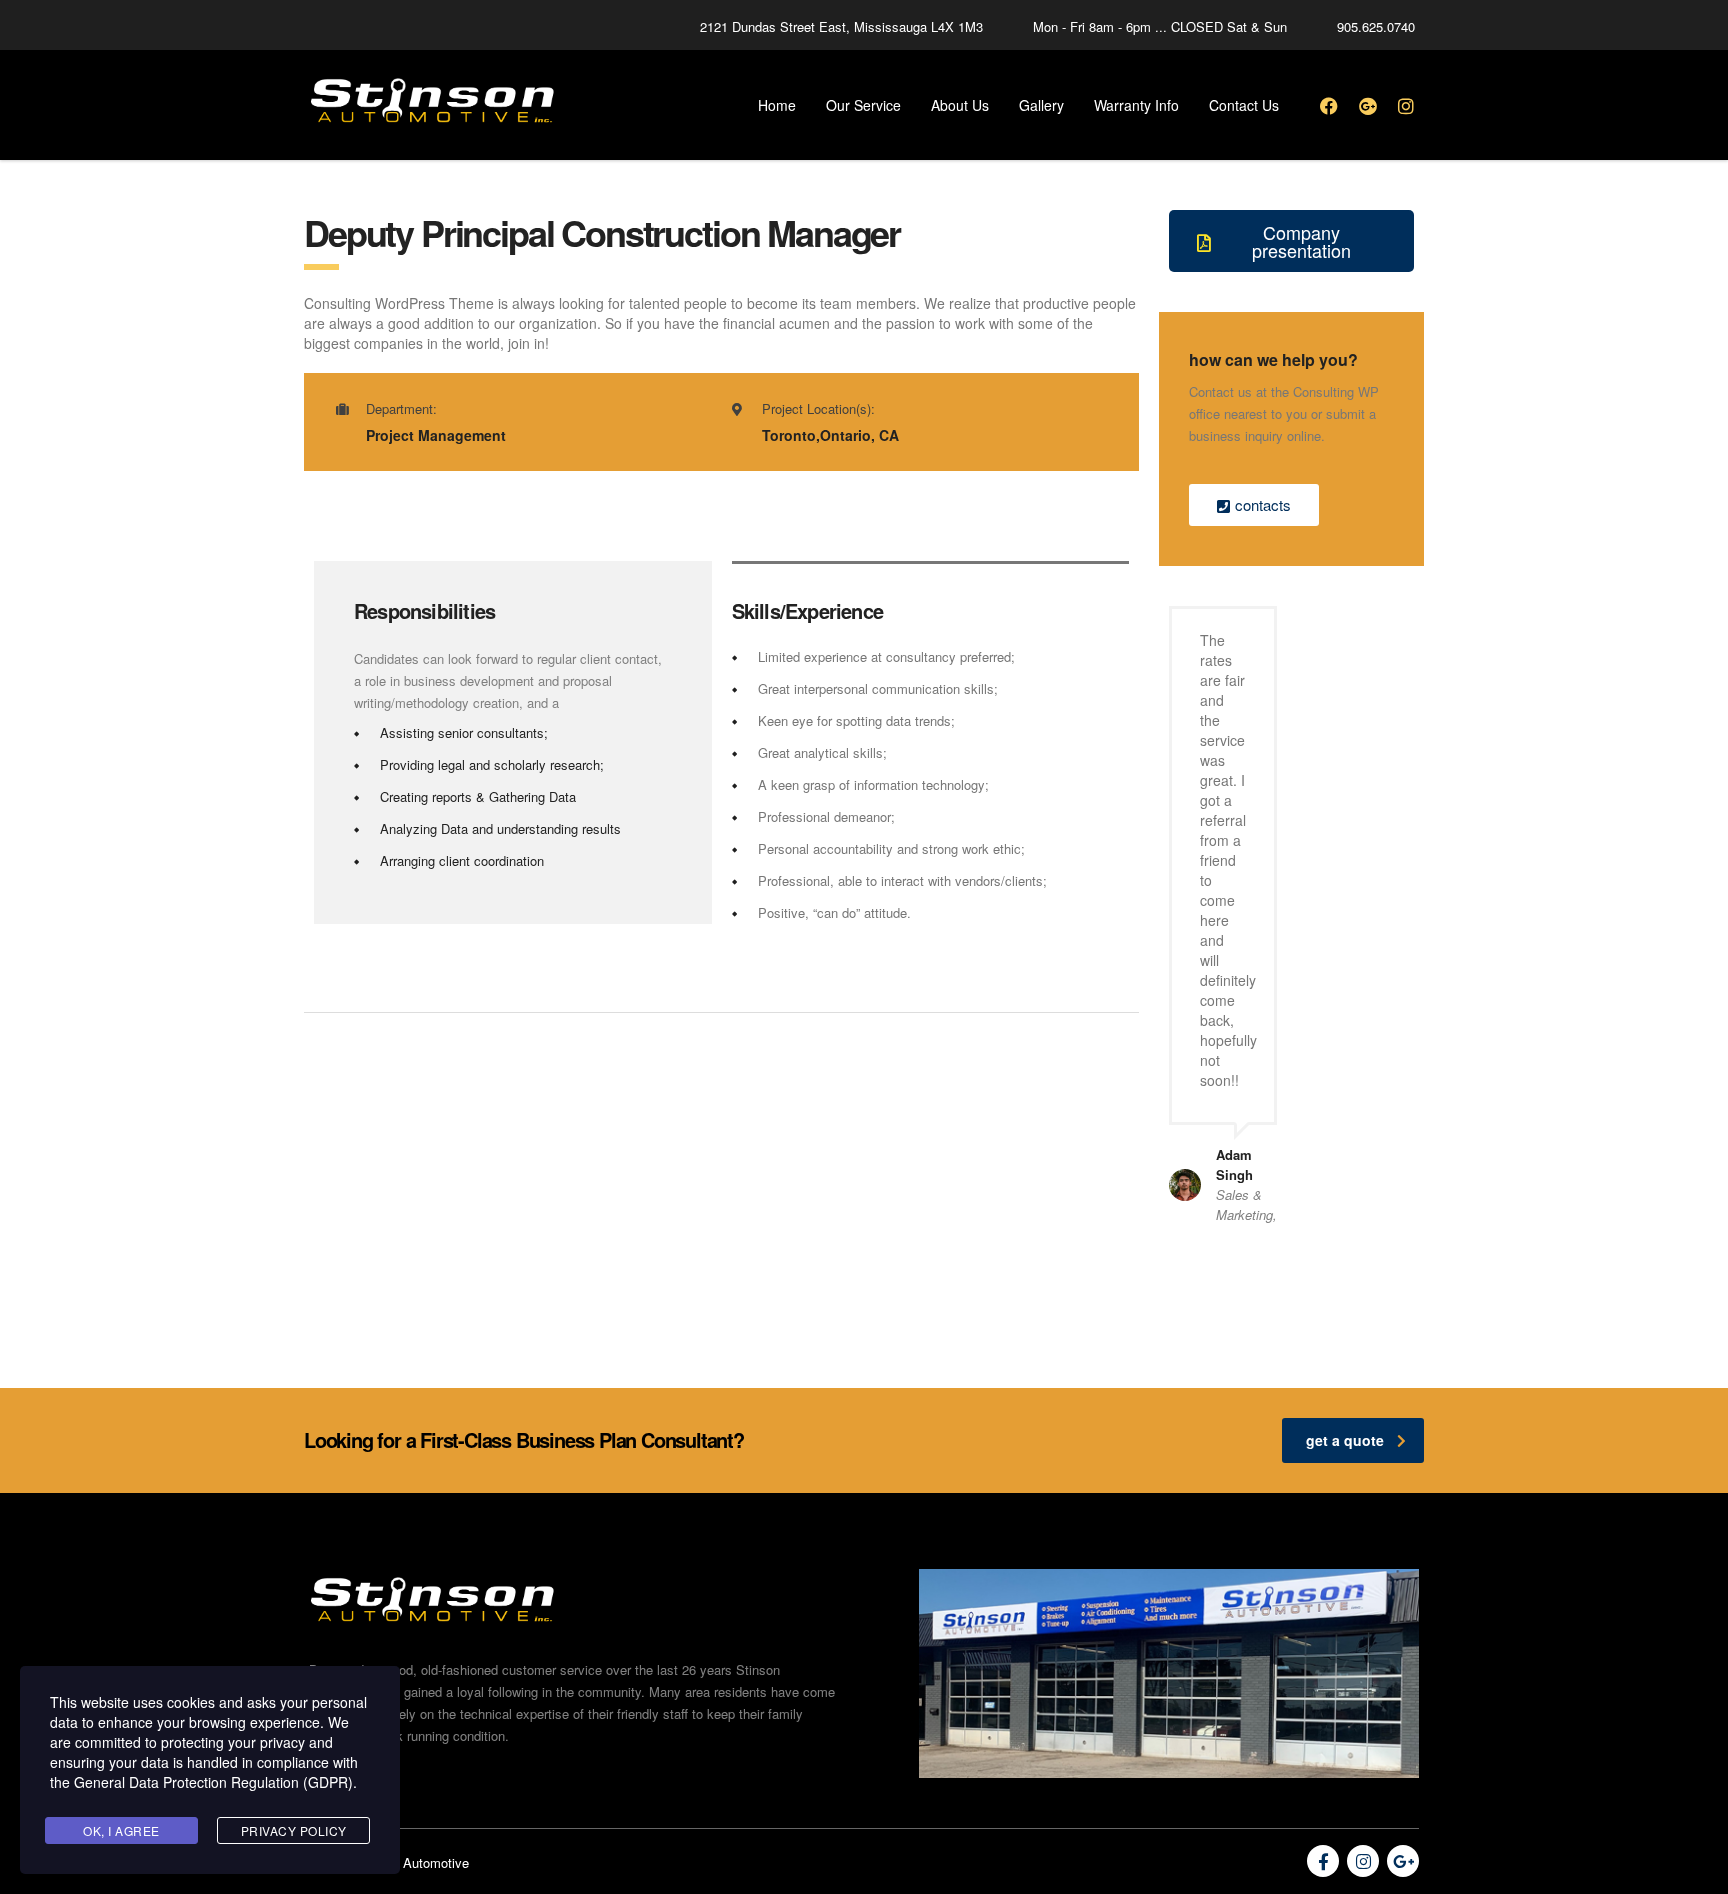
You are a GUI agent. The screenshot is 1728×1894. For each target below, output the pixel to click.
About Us (960, 105)
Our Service (863, 105)
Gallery (1041, 105)
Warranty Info (1136, 105)
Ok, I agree (121, 1830)
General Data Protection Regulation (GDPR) (213, 1782)
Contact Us (1244, 105)
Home (777, 105)
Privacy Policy (294, 1830)
